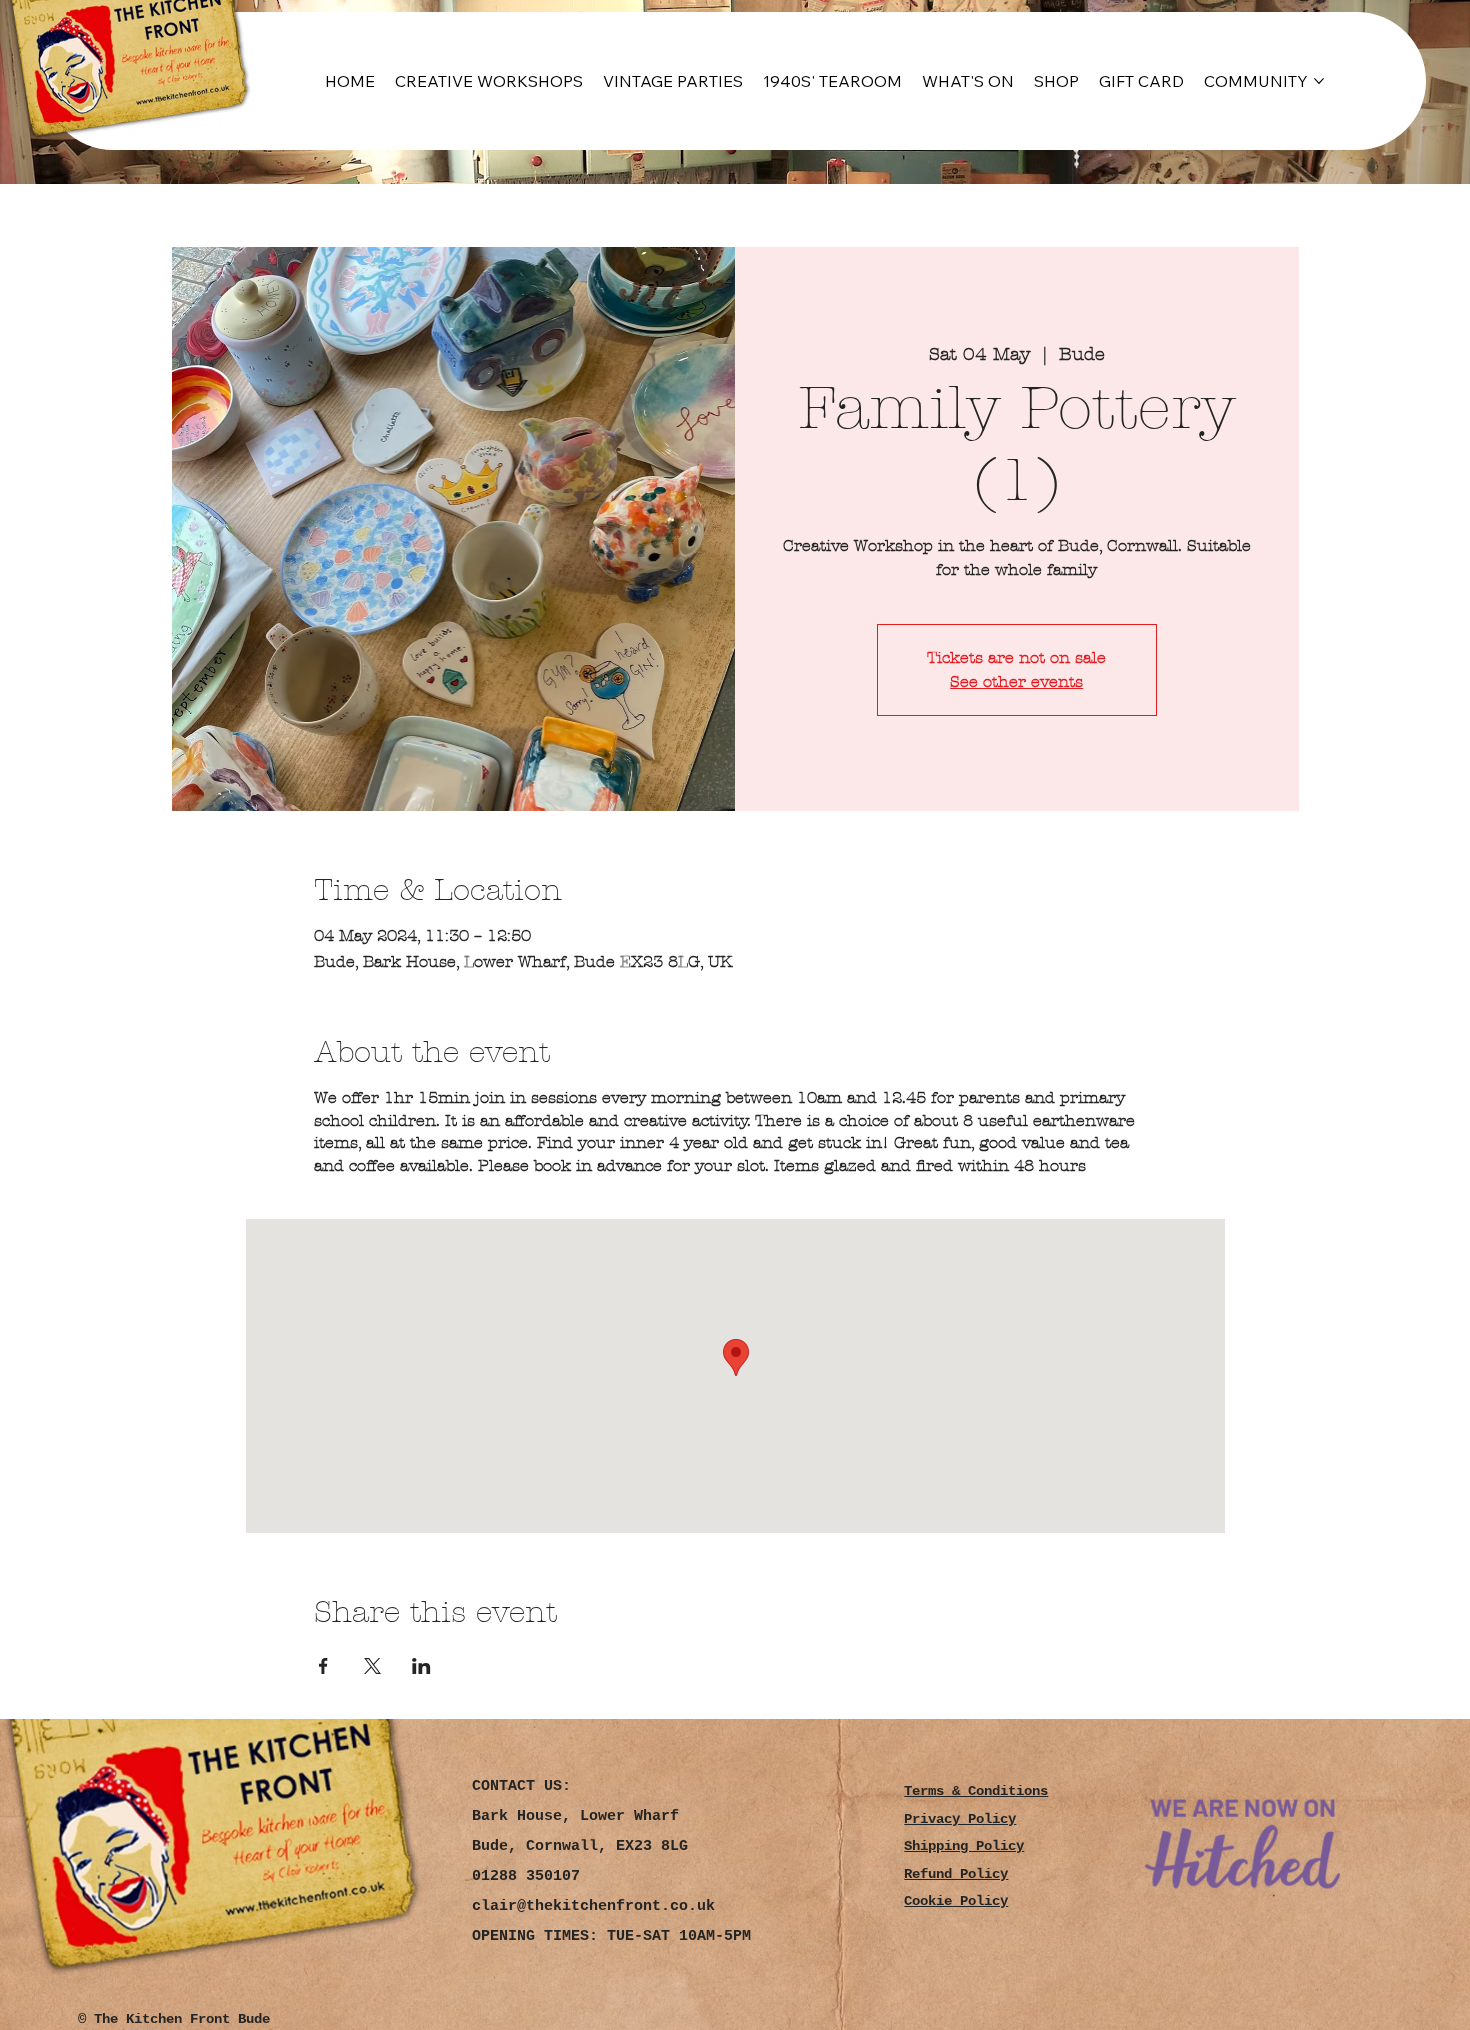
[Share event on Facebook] (323, 1666)
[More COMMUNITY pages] (1319, 81)
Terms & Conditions (976, 1791)
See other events (1016, 681)
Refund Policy (956, 1874)
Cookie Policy (956, 1901)
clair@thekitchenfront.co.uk (593, 1906)
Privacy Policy (960, 1819)
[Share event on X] (372, 1666)
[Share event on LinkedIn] (421, 1666)
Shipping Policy (964, 1846)
